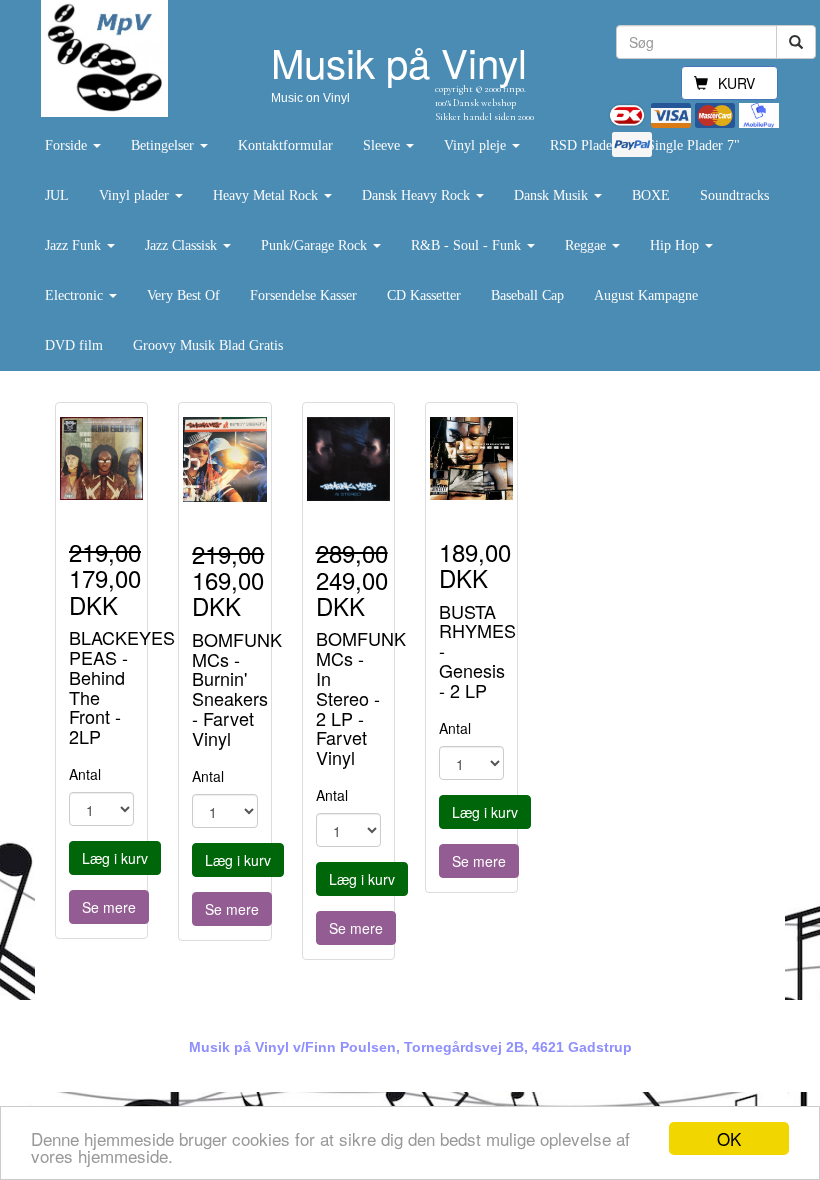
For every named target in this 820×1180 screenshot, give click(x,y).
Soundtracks (734, 195)
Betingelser (164, 145)
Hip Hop (676, 245)
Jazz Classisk (183, 245)
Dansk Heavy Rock (418, 195)
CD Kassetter (424, 295)
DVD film (74, 345)
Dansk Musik (553, 195)
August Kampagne (646, 295)
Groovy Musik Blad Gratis (208, 345)
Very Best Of (183, 295)
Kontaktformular (285, 145)
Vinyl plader (136, 195)
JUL (57, 195)
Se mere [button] (109, 907)
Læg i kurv (115, 858)
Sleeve (383, 145)
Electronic (76, 295)
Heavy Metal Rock (267, 195)
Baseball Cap (527, 295)
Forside (68, 145)
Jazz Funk (75, 245)
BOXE (651, 195)
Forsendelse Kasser (303, 295)
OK (729, 1138)
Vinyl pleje (477, 145)
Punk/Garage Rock (316, 245)
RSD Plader (583, 145)
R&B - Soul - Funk (468, 245)
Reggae (587, 245)
